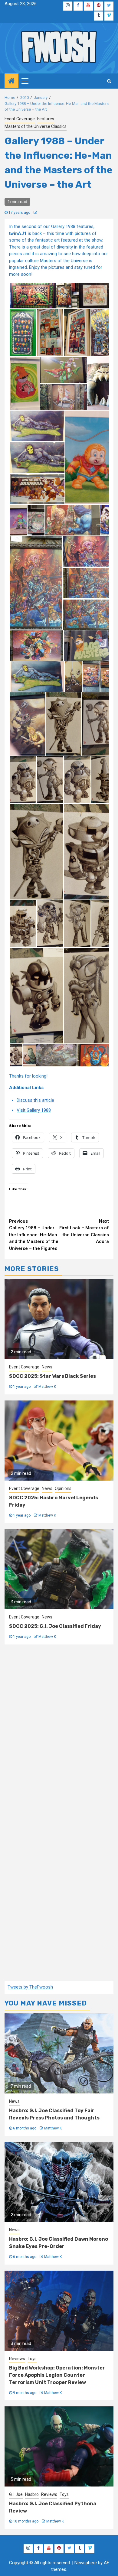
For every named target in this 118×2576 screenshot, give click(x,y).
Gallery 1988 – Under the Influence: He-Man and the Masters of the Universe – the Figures (34, 1235)
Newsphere (86, 2563)
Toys (32, 2359)
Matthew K (47, 1387)
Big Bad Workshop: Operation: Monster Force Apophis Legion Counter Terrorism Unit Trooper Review (57, 2375)
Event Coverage (20, 119)
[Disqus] (59, 1733)
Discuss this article (35, 1100)
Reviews (17, 2359)
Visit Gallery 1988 (34, 1110)
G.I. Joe (16, 2494)
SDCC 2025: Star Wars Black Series (52, 1376)
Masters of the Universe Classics (36, 126)
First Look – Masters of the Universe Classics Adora (84, 1231)
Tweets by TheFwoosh (30, 1987)
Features (46, 119)
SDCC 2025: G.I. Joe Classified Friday (55, 1626)
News (47, 1367)
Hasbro (32, 2494)
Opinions (63, 1488)
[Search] (109, 81)
